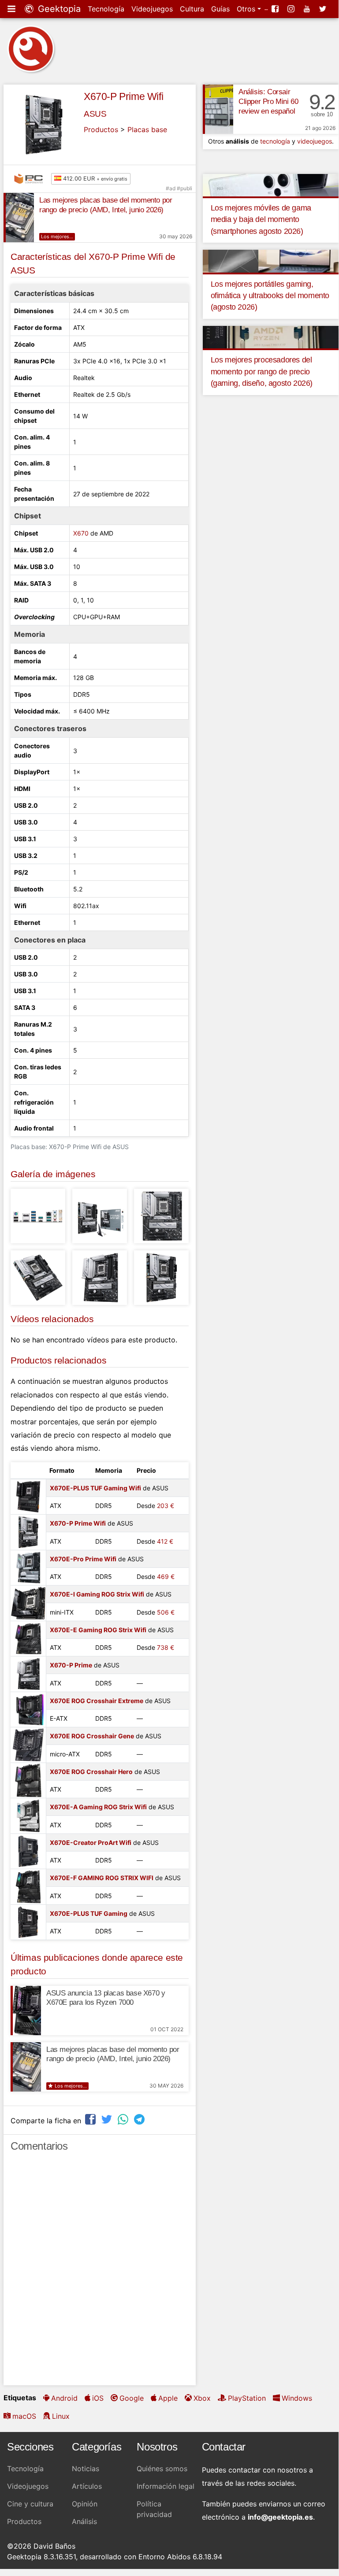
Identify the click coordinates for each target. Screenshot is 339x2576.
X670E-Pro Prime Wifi (83, 1559)
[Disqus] (100, 2273)
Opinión (85, 2504)
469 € (166, 1576)
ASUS (95, 114)
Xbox (202, 2398)
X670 (81, 533)
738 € (166, 1647)
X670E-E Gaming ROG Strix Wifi (98, 1630)
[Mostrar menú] (12, 9)
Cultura (192, 9)
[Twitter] (324, 9)
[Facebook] (276, 9)
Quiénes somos (162, 2469)
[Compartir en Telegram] (140, 2120)
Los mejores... (57, 237)
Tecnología (106, 9)
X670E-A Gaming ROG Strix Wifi (98, 1807)
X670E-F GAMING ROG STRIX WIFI (102, 1878)
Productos (101, 129)
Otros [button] (247, 9)
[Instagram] (292, 9)
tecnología (275, 141)
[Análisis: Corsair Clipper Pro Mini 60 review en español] (218, 109)
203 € (166, 1506)
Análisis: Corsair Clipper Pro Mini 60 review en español (268, 102)
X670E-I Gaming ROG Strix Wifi (97, 1594)
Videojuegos (152, 9)
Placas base (147, 129)
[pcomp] (31, 179)
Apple (168, 2398)
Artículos (87, 2486)
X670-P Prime (71, 1665)
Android (64, 2398)
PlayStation (247, 2398)
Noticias (86, 2469)
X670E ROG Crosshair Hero (91, 1772)
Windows (297, 2398)
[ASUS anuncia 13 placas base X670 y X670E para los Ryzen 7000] (26, 2011)
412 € (165, 1541)
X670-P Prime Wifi (123, 96)
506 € (166, 1612)
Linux (61, 2416)
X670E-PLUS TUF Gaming (89, 1913)
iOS (98, 2398)
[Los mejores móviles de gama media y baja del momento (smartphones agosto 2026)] (271, 185)
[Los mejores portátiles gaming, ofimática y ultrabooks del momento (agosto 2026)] (271, 260)
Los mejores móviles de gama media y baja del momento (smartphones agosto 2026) (261, 220)
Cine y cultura (30, 2504)
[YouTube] (308, 9)
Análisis (84, 2521)
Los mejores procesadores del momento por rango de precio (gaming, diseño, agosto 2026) (262, 371)
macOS (24, 2416)
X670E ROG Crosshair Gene (92, 1736)
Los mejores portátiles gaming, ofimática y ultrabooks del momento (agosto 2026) (270, 296)
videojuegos (315, 141)
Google (132, 2398)
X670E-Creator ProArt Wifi (91, 1842)
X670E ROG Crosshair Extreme (97, 1701)
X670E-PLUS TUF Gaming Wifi (95, 1488)
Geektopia (58, 9)
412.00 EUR (94, 178)
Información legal (166, 2486)
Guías (220, 9)
